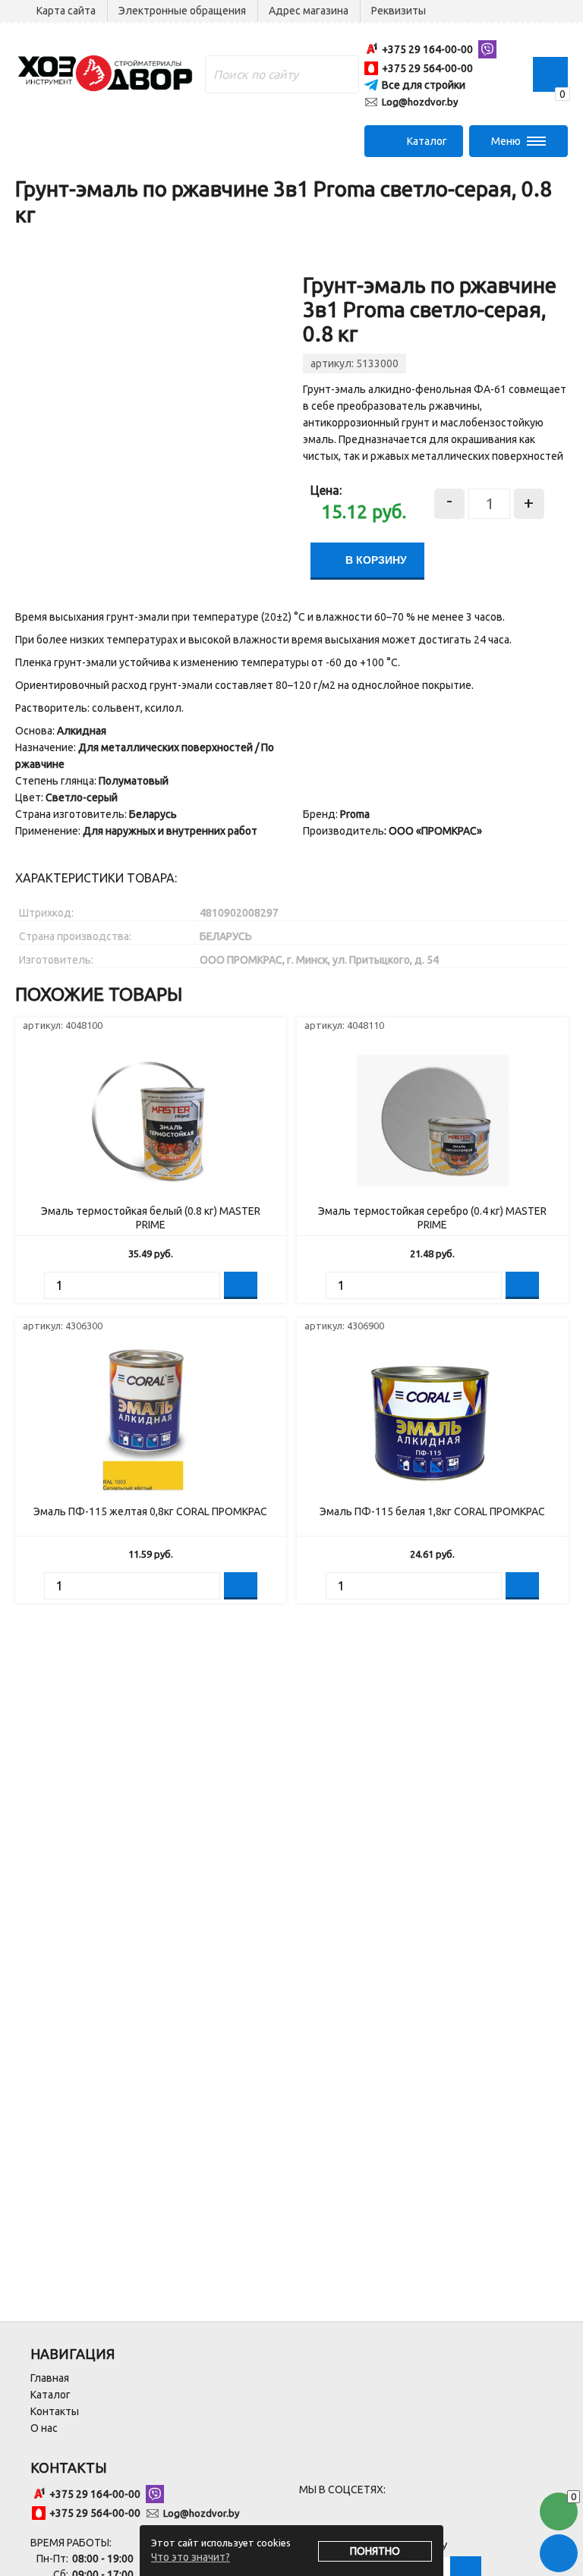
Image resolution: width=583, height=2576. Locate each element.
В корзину (375, 560)
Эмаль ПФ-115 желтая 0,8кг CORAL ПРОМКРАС (150, 1511)
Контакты (55, 2411)
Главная (50, 2378)
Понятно (375, 2551)
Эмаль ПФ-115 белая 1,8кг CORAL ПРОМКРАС (432, 1511)
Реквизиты (399, 11)
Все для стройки (424, 85)
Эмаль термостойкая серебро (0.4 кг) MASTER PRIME (432, 1218)
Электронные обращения (182, 11)
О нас (44, 2428)
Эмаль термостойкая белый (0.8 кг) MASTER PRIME (151, 1218)
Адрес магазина (309, 11)
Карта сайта (66, 11)
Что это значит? (191, 2557)
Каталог (50, 2395)
